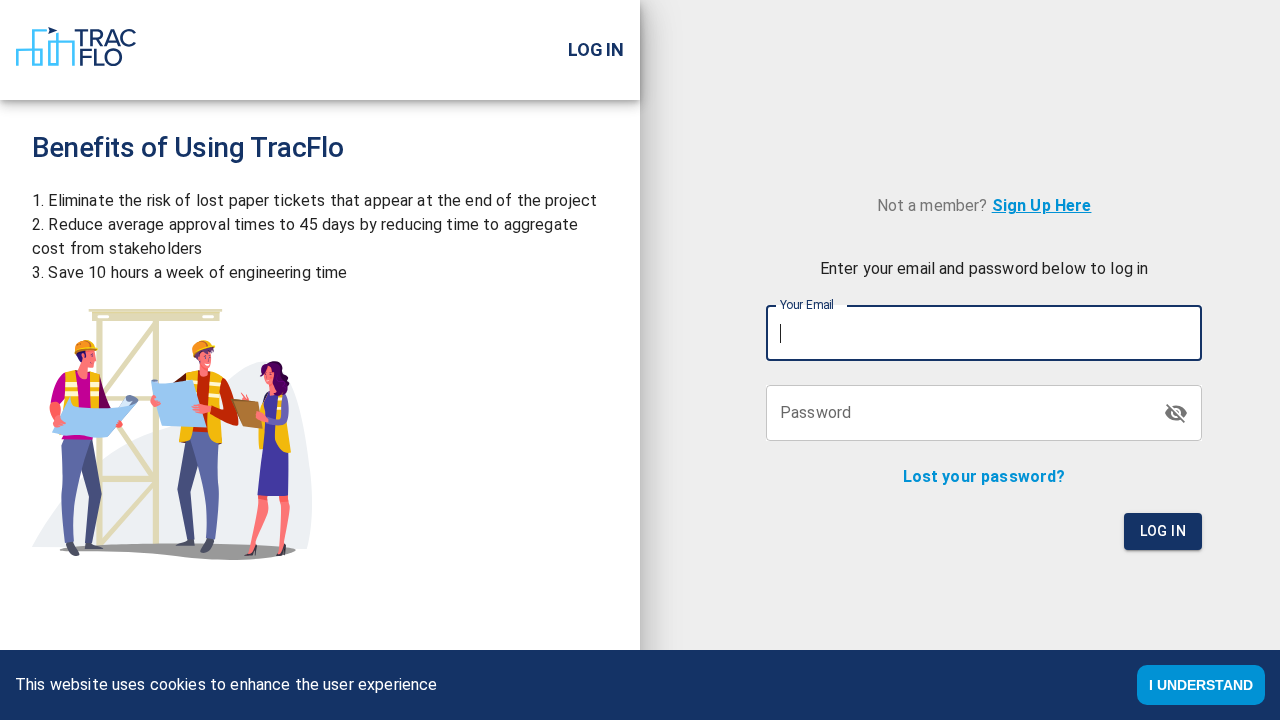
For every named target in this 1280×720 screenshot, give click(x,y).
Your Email (807, 305)
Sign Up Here (1042, 205)
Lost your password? (984, 476)
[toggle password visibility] (1176, 413)
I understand (1201, 685)
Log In (1163, 531)
